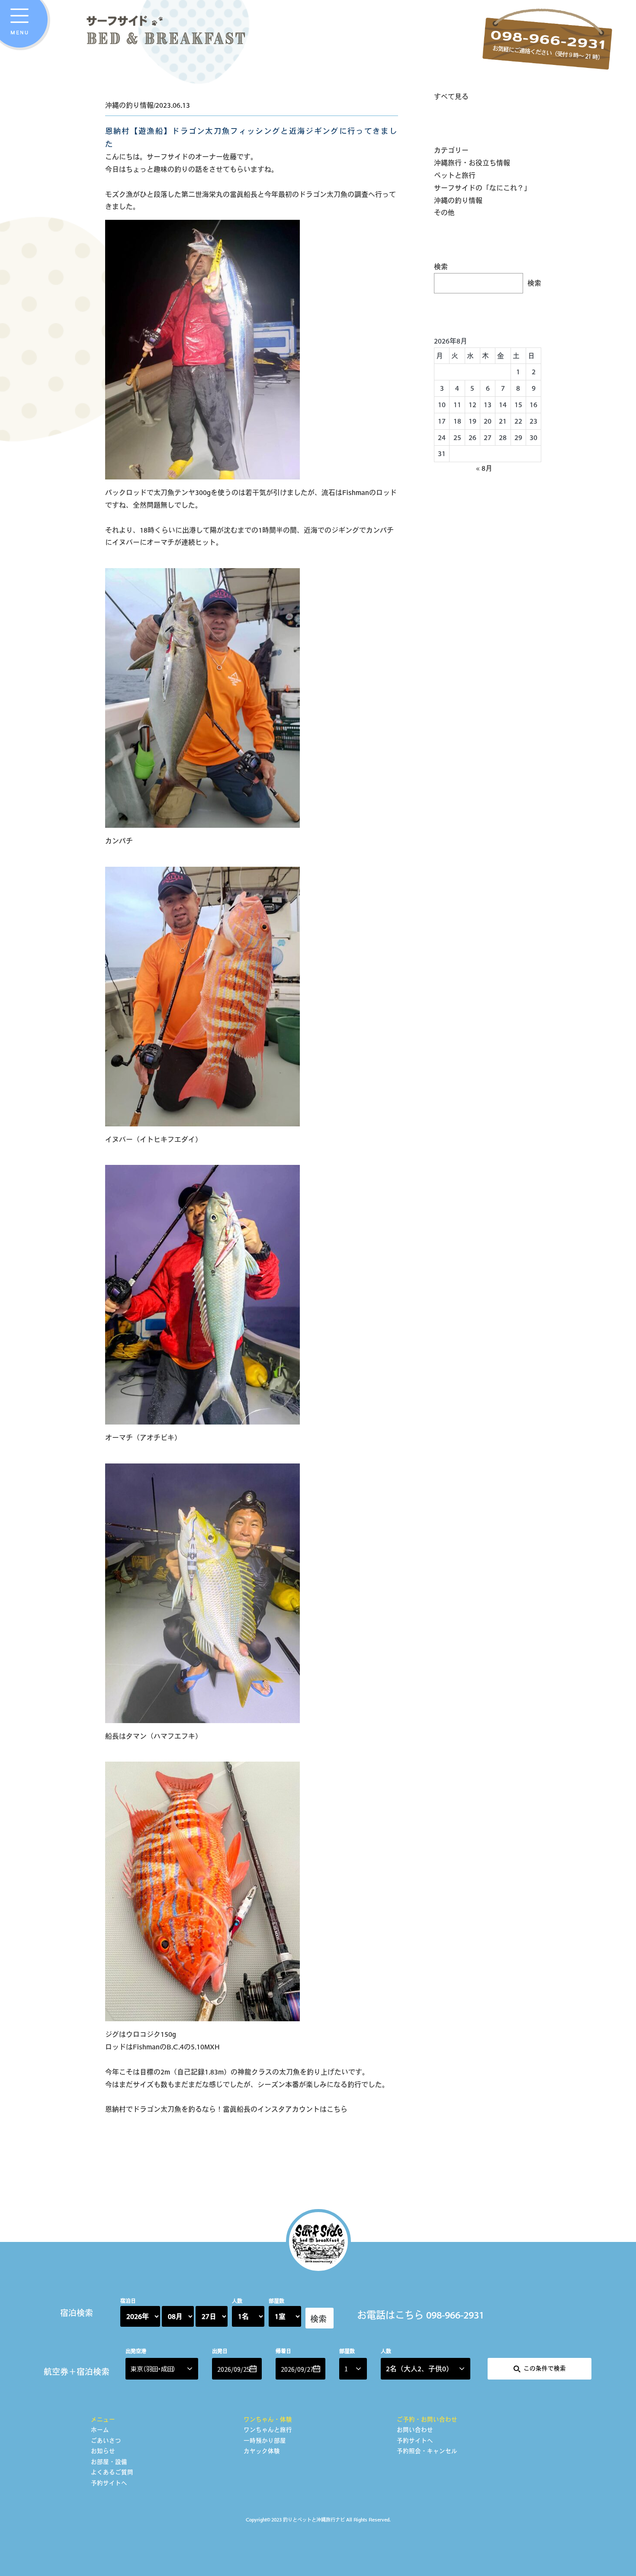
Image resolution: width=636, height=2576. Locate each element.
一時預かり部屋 (265, 2441)
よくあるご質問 (112, 2472)
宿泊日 (128, 2301)
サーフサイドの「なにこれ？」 (482, 188)
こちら (337, 2109)
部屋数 (276, 2301)
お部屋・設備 (109, 2462)
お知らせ (103, 2451)
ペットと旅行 (455, 175)
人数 (237, 2301)
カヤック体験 (262, 2451)
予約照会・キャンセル (427, 2451)
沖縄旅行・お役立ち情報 (472, 163)
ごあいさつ (106, 2441)
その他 (444, 212)
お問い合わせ (415, 2430)
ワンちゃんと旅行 (268, 2430)
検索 (441, 267)
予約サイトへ (109, 2483)
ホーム (100, 2430)
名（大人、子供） (419, 2369)
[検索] (318, 2312)
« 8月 (484, 468)
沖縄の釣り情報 (458, 200)
